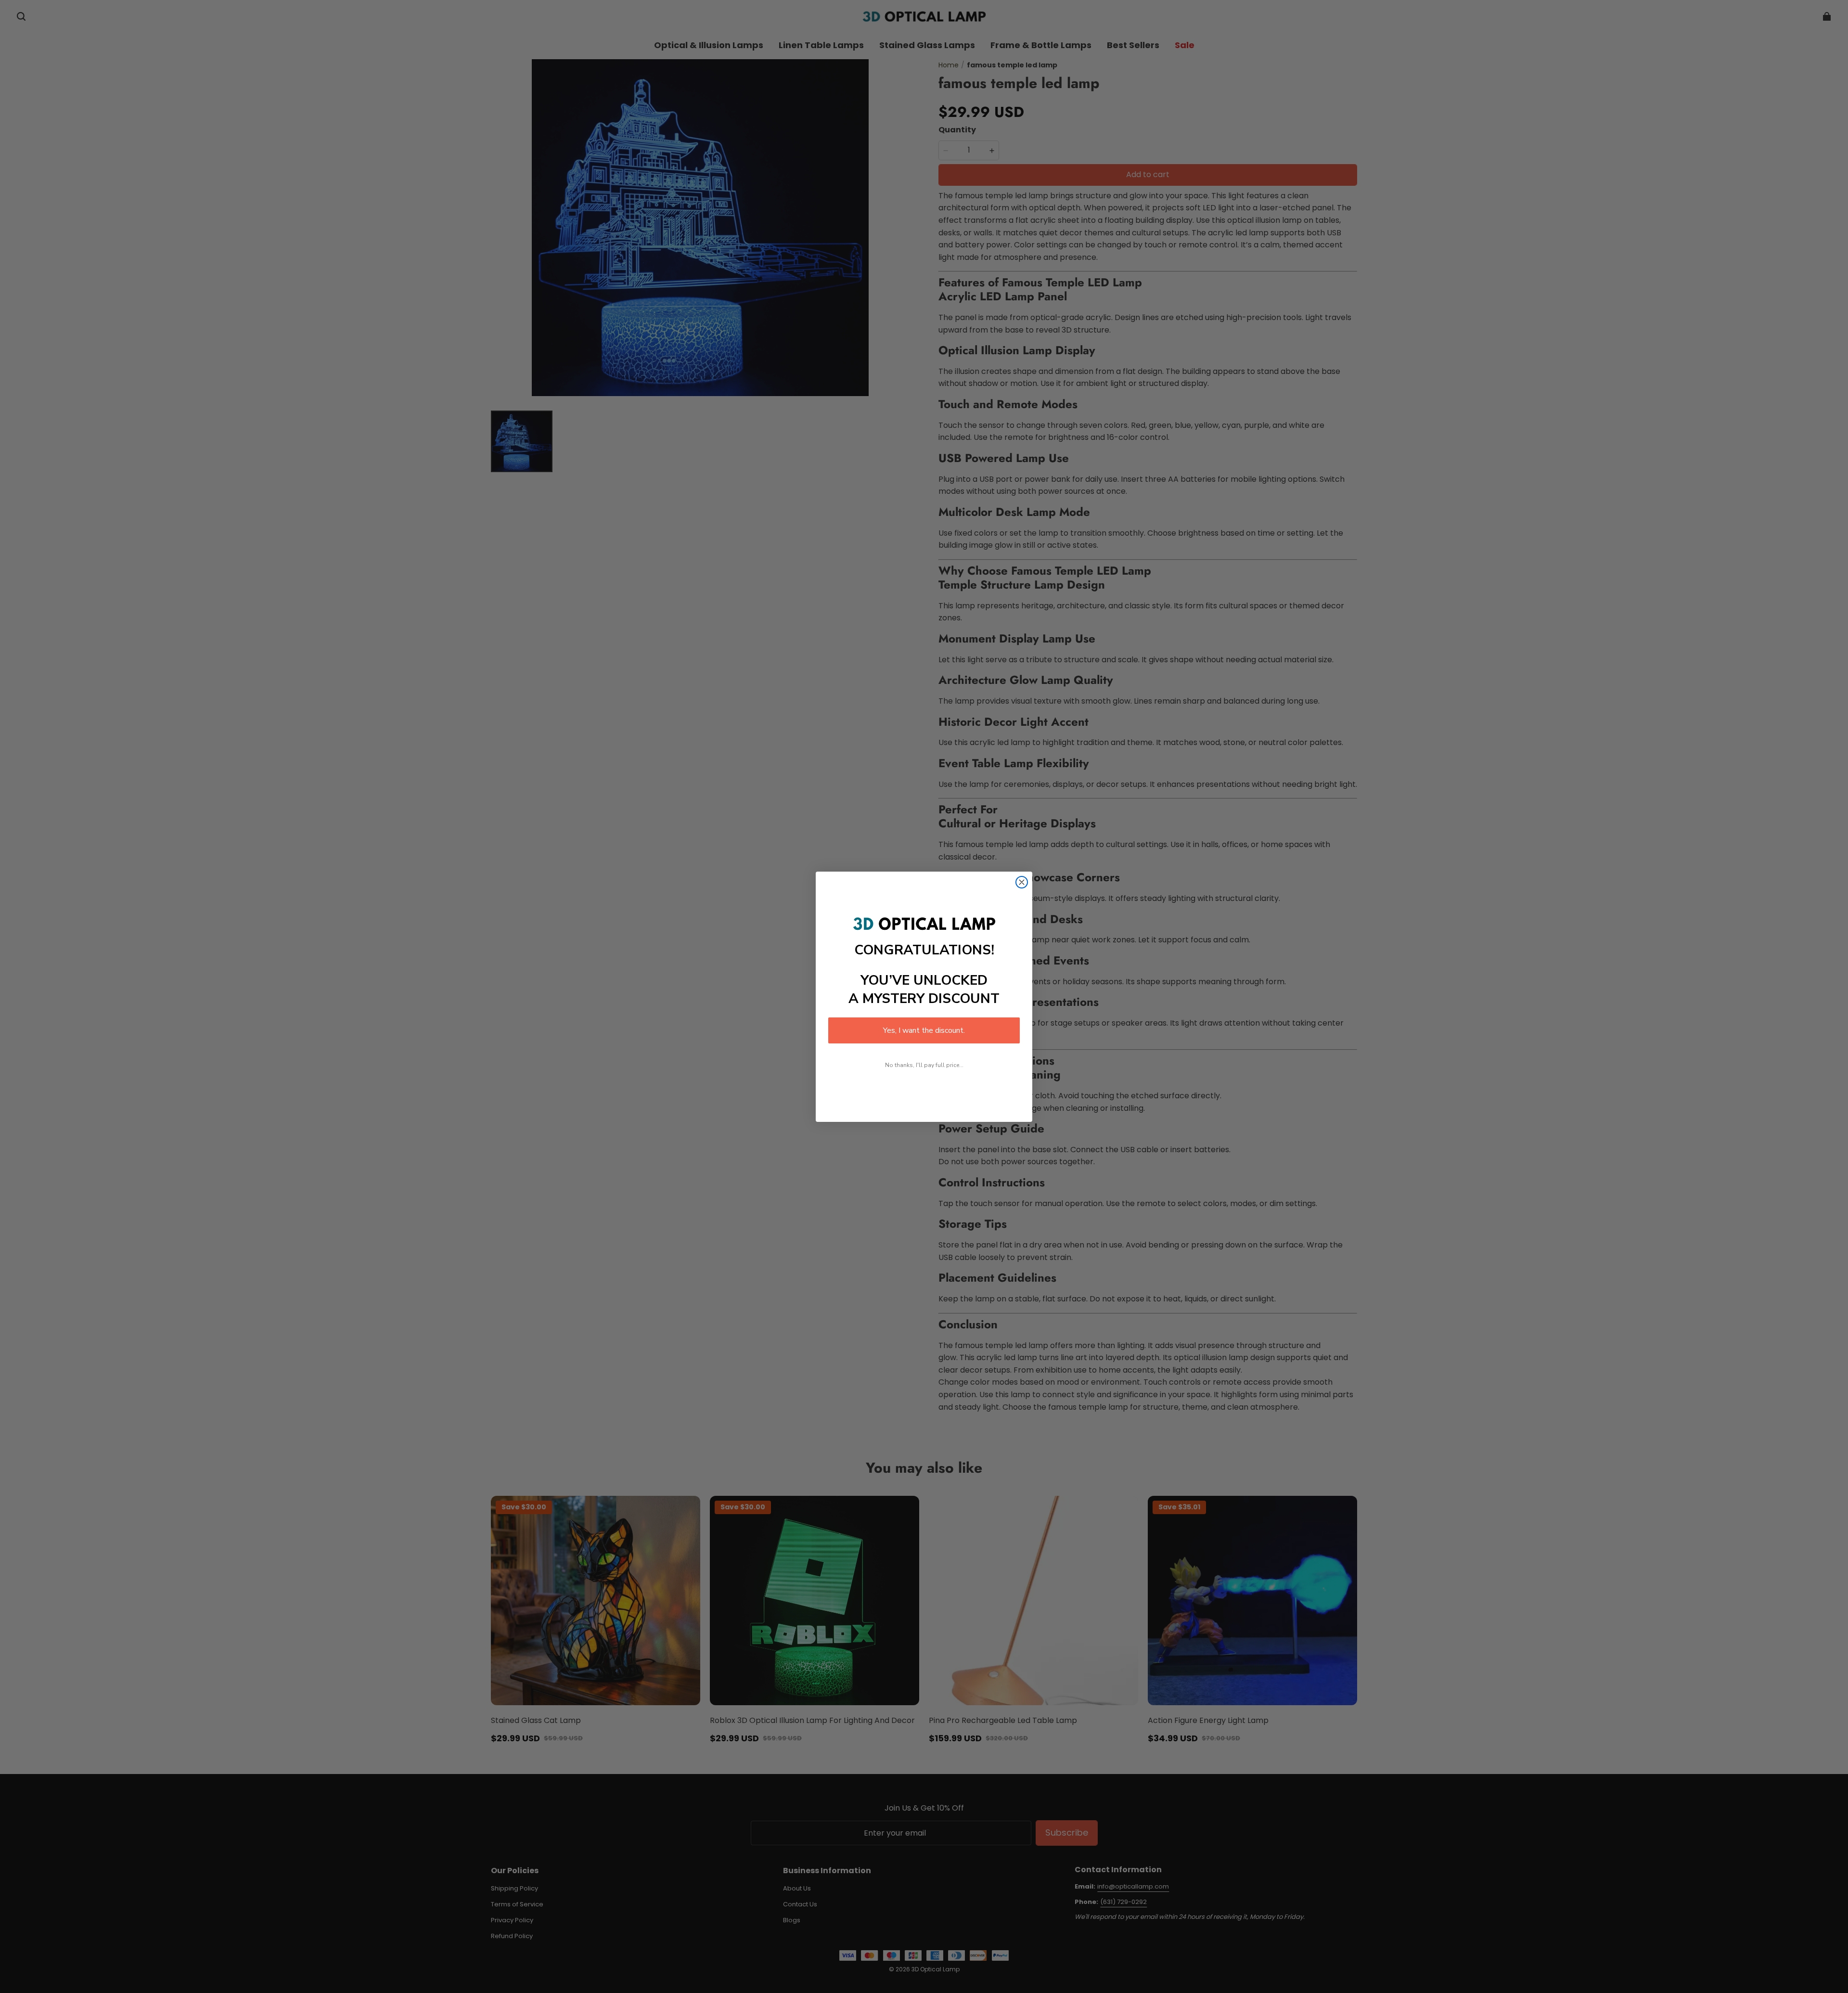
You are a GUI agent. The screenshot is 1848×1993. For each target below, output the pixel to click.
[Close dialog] (1022, 882)
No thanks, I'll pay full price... (924, 1065)
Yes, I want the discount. (924, 1030)
